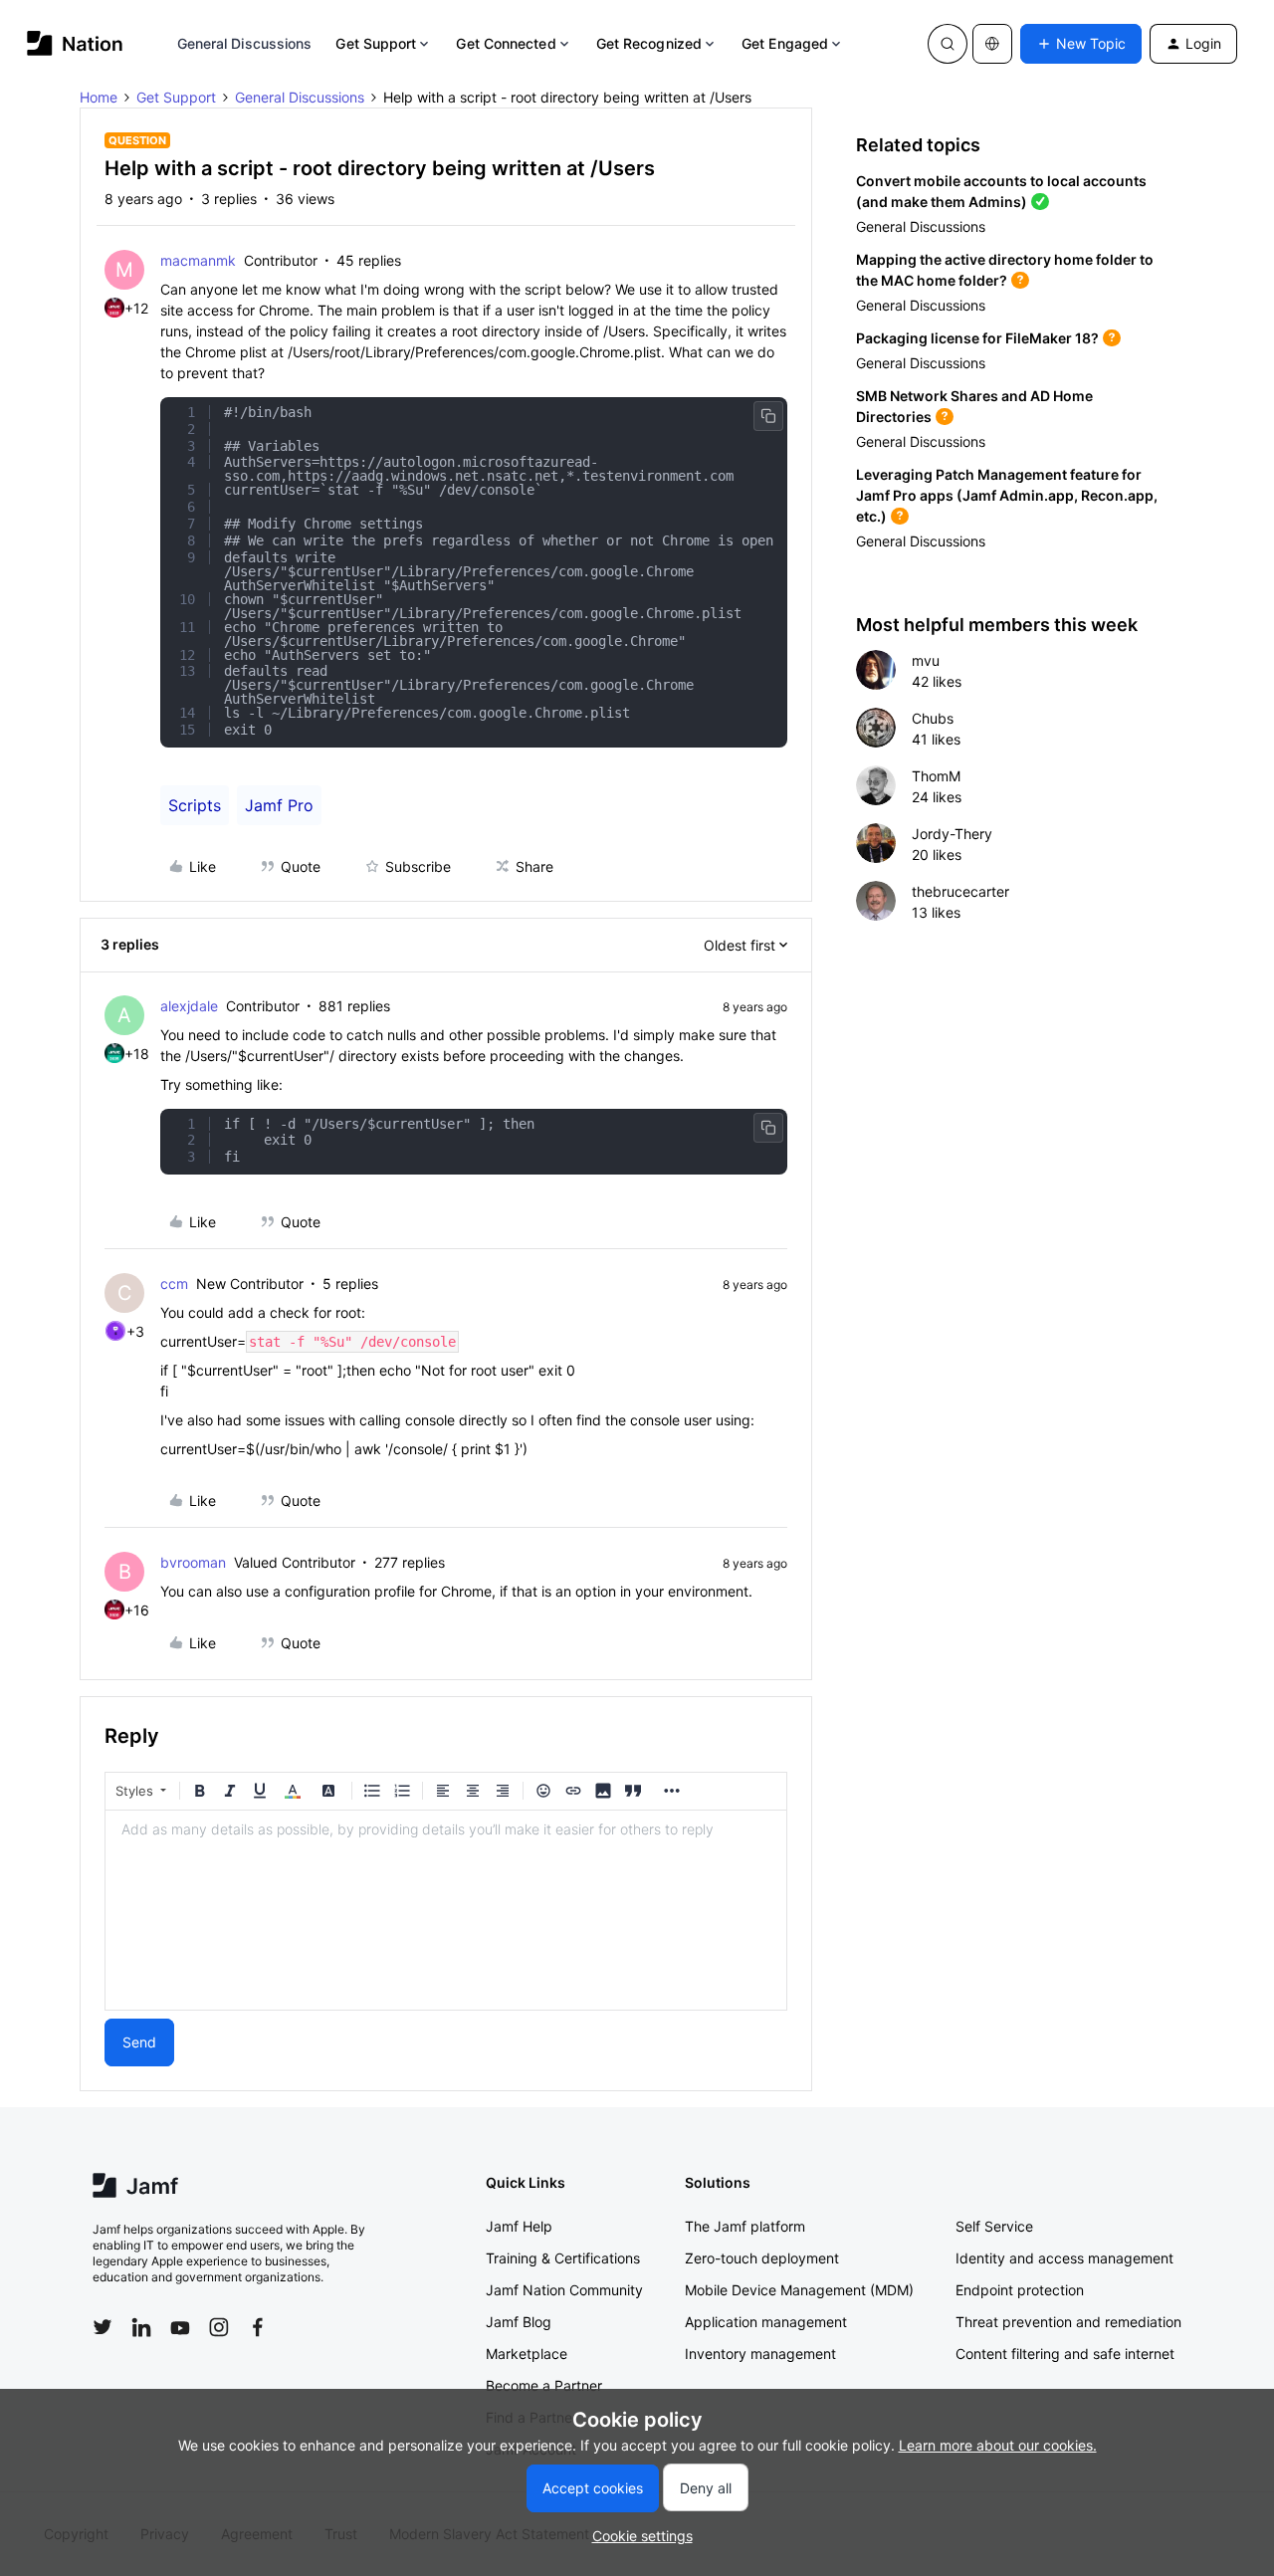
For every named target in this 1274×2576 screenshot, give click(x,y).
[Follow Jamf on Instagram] (219, 2327)
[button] (1081, 44)
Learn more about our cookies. (998, 2445)
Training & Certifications (563, 2258)
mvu (926, 660)
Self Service (994, 2226)
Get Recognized (649, 43)
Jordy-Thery (952, 834)
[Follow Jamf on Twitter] (103, 2327)
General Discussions (245, 43)
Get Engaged (785, 43)
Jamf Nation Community (564, 2290)
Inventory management (760, 2354)
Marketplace (527, 2354)
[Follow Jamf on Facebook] (258, 2327)
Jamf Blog (519, 2322)
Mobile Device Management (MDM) (799, 2290)
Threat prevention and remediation (1068, 2322)
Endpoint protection (1020, 2290)
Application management (766, 2322)
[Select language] (992, 44)
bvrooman (193, 1562)
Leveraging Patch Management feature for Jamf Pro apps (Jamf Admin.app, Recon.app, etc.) (1007, 495)
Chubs (933, 718)
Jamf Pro (279, 805)
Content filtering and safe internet (1065, 2354)
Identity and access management (1064, 2258)
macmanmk (198, 260)
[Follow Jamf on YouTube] (180, 2327)
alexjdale (189, 1006)
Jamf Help (519, 2226)
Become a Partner (544, 2385)
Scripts (195, 805)
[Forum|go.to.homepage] (75, 43)
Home (99, 97)
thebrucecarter (960, 891)
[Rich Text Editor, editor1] (446, 1910)
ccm (174, 1284)
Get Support (376, 43)
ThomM (936, 776)
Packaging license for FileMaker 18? (977, 338)
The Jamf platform (745, 2226)
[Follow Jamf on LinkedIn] (141, 2327)
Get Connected (506, 43)
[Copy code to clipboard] (768, 416)
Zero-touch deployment (762, 2258)
